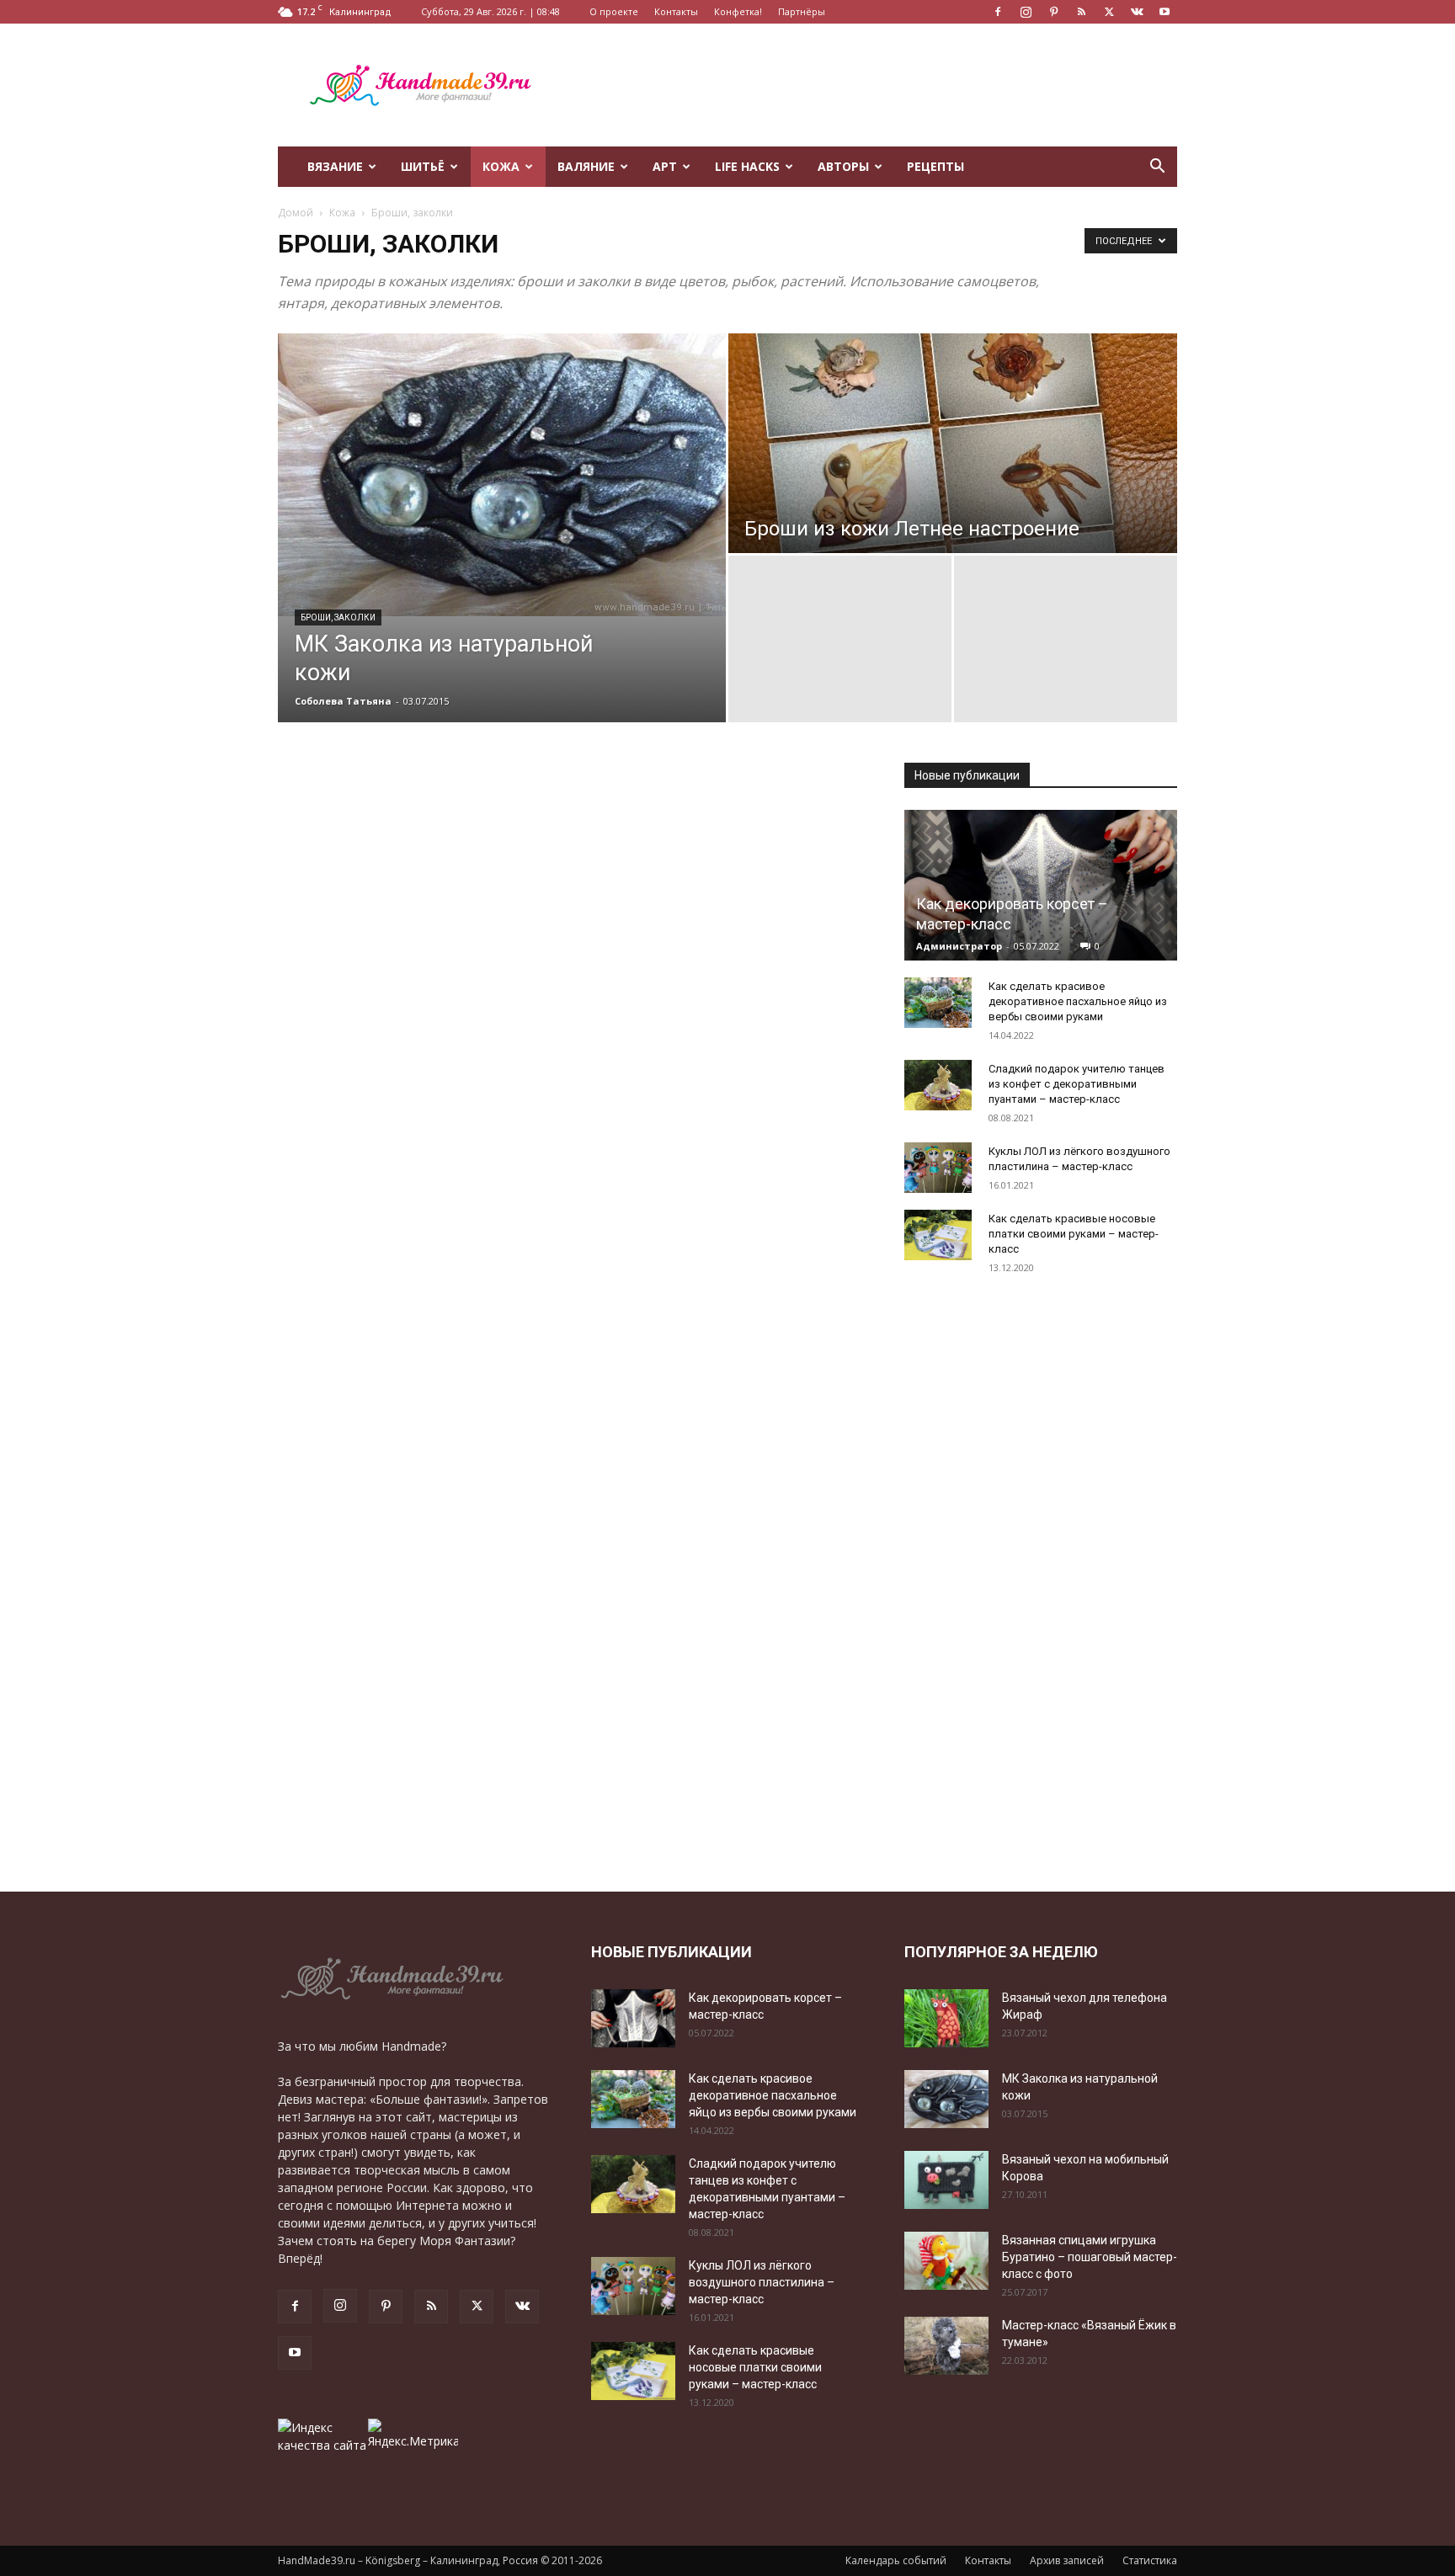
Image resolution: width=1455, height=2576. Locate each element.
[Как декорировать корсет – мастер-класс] (1041, 885)
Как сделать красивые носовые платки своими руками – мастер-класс (1074, 1234)
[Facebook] (998, 12)
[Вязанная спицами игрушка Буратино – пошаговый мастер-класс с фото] (946, 2261)
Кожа (501, 166)
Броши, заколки (338, 617)
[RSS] (1081, 12)
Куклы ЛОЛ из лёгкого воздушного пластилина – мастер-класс (762, 2282)
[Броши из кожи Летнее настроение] (953, 443)
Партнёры (802, 11)
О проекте (614, 11)
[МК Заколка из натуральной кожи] (502, 475)
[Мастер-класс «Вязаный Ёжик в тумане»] (946, 2346)
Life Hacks (747, 166)
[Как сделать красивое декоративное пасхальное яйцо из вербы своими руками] (938, 1003)
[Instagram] (1026, 12)
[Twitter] (1109, 12)
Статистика (1150, 2560)
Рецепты (935, 166)
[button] (1157, 168)
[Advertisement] (871, 85)
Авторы (843, 166)
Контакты (676, 11)
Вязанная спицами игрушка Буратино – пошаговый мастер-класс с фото (1090, 2257)
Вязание (335, 166)
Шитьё (423, 166)
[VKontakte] (1137, 12)
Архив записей (1067, 2560)
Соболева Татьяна (343, 701)
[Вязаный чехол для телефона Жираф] (946, 2018)
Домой (296, 213)
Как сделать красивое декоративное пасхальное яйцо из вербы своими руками (1078, 1001)
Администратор (959, 946)
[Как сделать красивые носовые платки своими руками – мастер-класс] (938, 1235)
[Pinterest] (1053, 12)
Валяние (586, 166)
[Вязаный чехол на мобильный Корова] (946, 2180)
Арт (665, 166)
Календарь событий (896, 2560)
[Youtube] (1165, 12)
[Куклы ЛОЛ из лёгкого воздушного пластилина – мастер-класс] (938, 1168)
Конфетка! (738, 11)
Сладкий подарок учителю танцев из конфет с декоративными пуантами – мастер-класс (1077, 1084)
